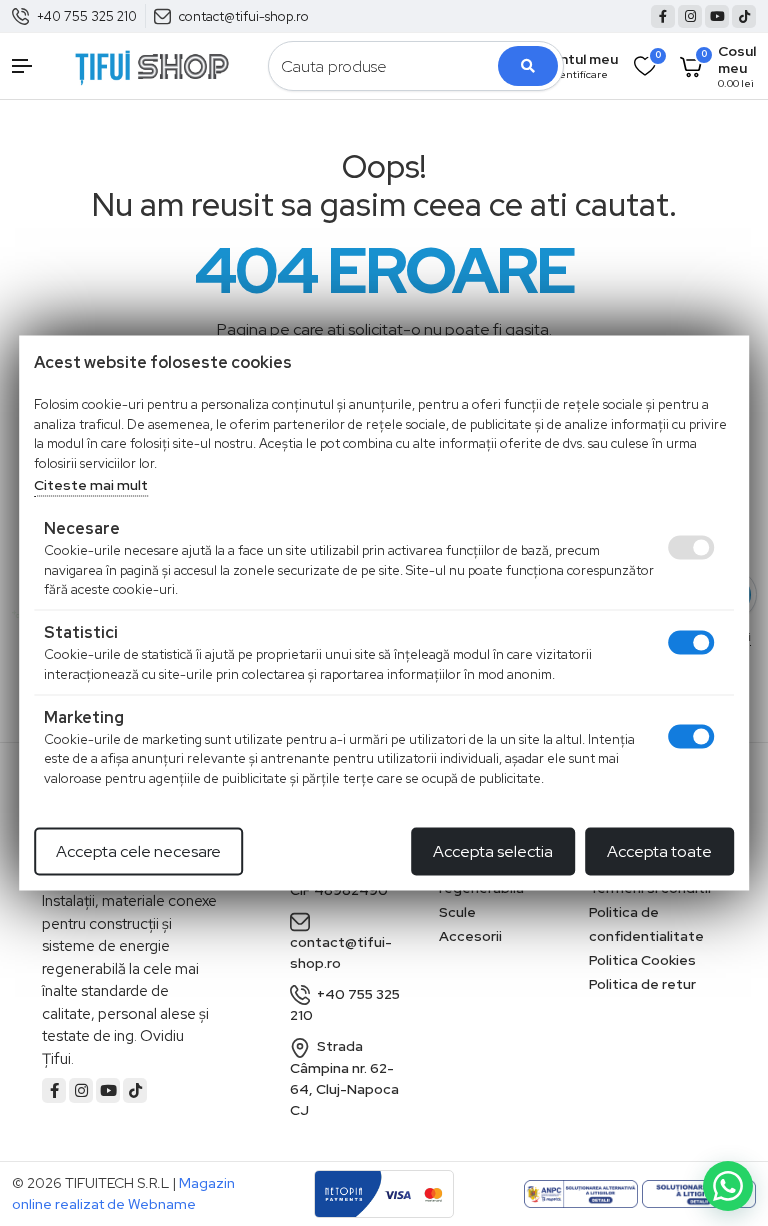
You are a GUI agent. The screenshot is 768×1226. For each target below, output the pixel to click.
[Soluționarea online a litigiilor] (699, 1194)
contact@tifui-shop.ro (244, 16)
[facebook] (663, 16)
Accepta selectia (493, 851)
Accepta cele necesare (138, 851)
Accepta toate (659, 851)
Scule (457, 912)
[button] (32, 66)
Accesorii (470, 936)
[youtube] (717, 16)
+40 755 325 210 (87, 16)
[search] (528, 66)
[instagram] (690, 16)
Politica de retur (642, 984)
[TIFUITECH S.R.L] (152, 64)
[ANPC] (581, 1194)
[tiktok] (744, 16)
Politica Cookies (642, 960)
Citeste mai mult (91, 485)
